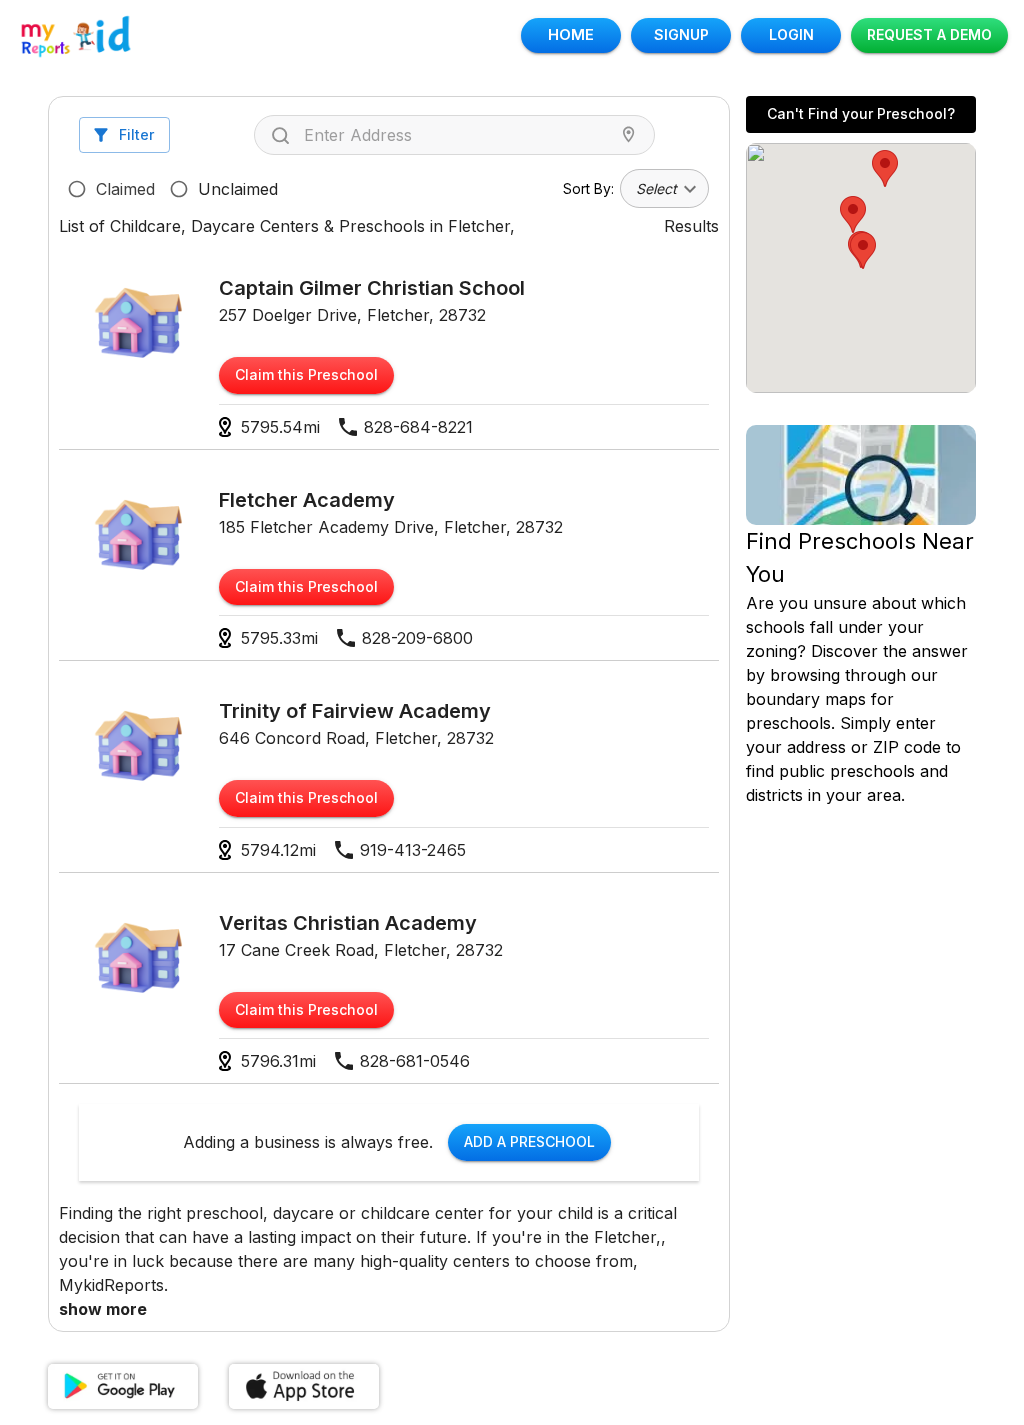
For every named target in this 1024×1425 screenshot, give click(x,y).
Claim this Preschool (306, 374)
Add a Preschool (529, 1141)
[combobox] (459, 135)
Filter (136, 134)
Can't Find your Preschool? (861, 113)
